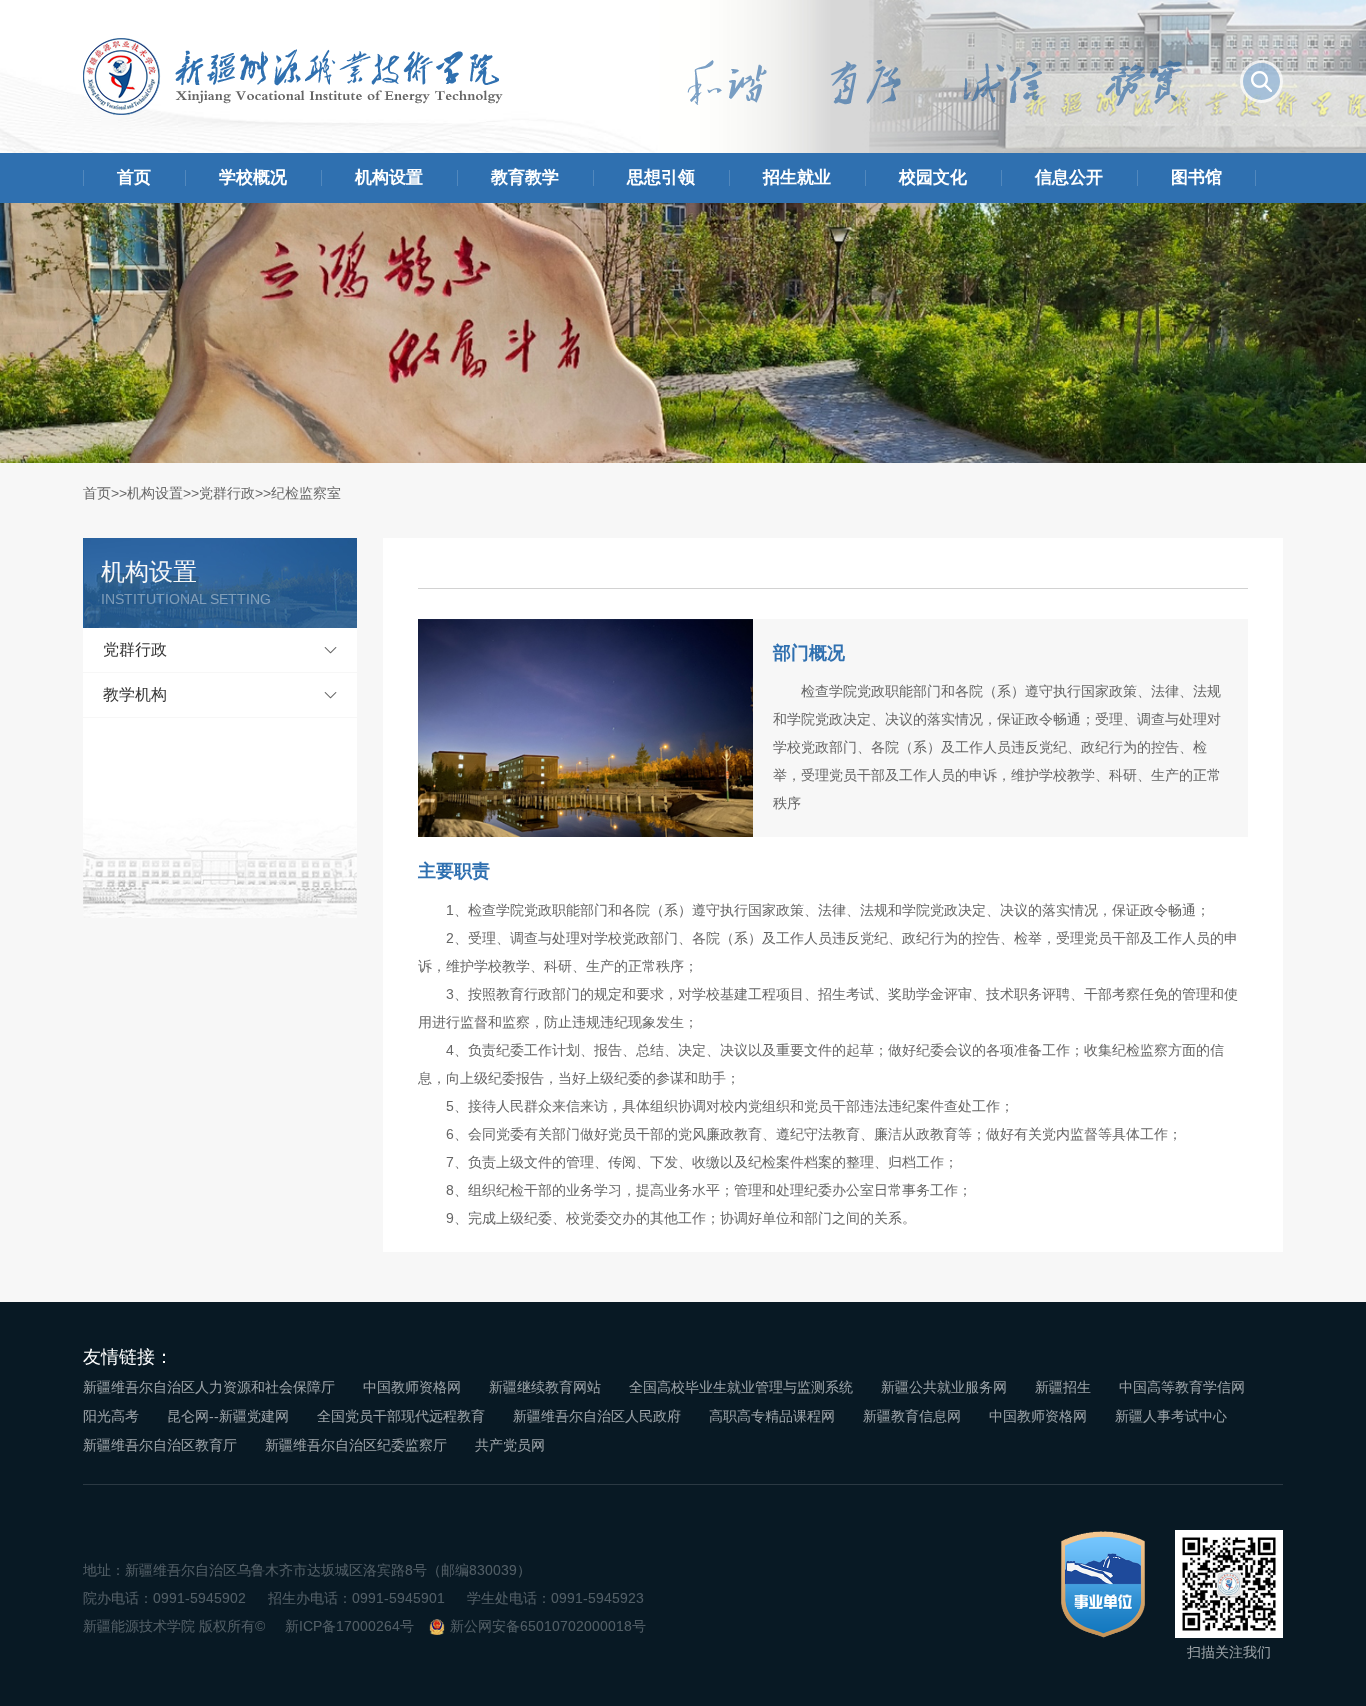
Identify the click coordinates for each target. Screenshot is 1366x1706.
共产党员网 (510, 1445)
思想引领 (661, 177)
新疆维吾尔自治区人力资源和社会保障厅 (209, 1387)
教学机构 (135, 694)
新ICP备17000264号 (349, 1626)
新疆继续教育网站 (545, 1387)
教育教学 (525, 177)
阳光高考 (111, 1416)
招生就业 (797, 177)
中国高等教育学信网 (1182, 1387)
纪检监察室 (306, 493)
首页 (134, 177)
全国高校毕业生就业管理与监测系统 (741, 1387)
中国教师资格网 (412, 1387)
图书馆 (1196, 177)
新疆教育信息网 (912, 1416)
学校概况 (253, 177)
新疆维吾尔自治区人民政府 (597, 1416)
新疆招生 (1063, 1387)
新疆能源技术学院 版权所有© (174, 1626)
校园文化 (933, 177)
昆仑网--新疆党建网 (228, 1416)
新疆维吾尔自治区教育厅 (160, 1445)
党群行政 (227, 493)
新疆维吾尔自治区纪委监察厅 (356, 1445)
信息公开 (1069, 177)
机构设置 (389, 177)
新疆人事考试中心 (1171, 1416)
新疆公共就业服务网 (944, 1387)
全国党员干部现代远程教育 (401, 1416)
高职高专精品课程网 (772, 1416)
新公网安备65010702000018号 (548, 1626)
